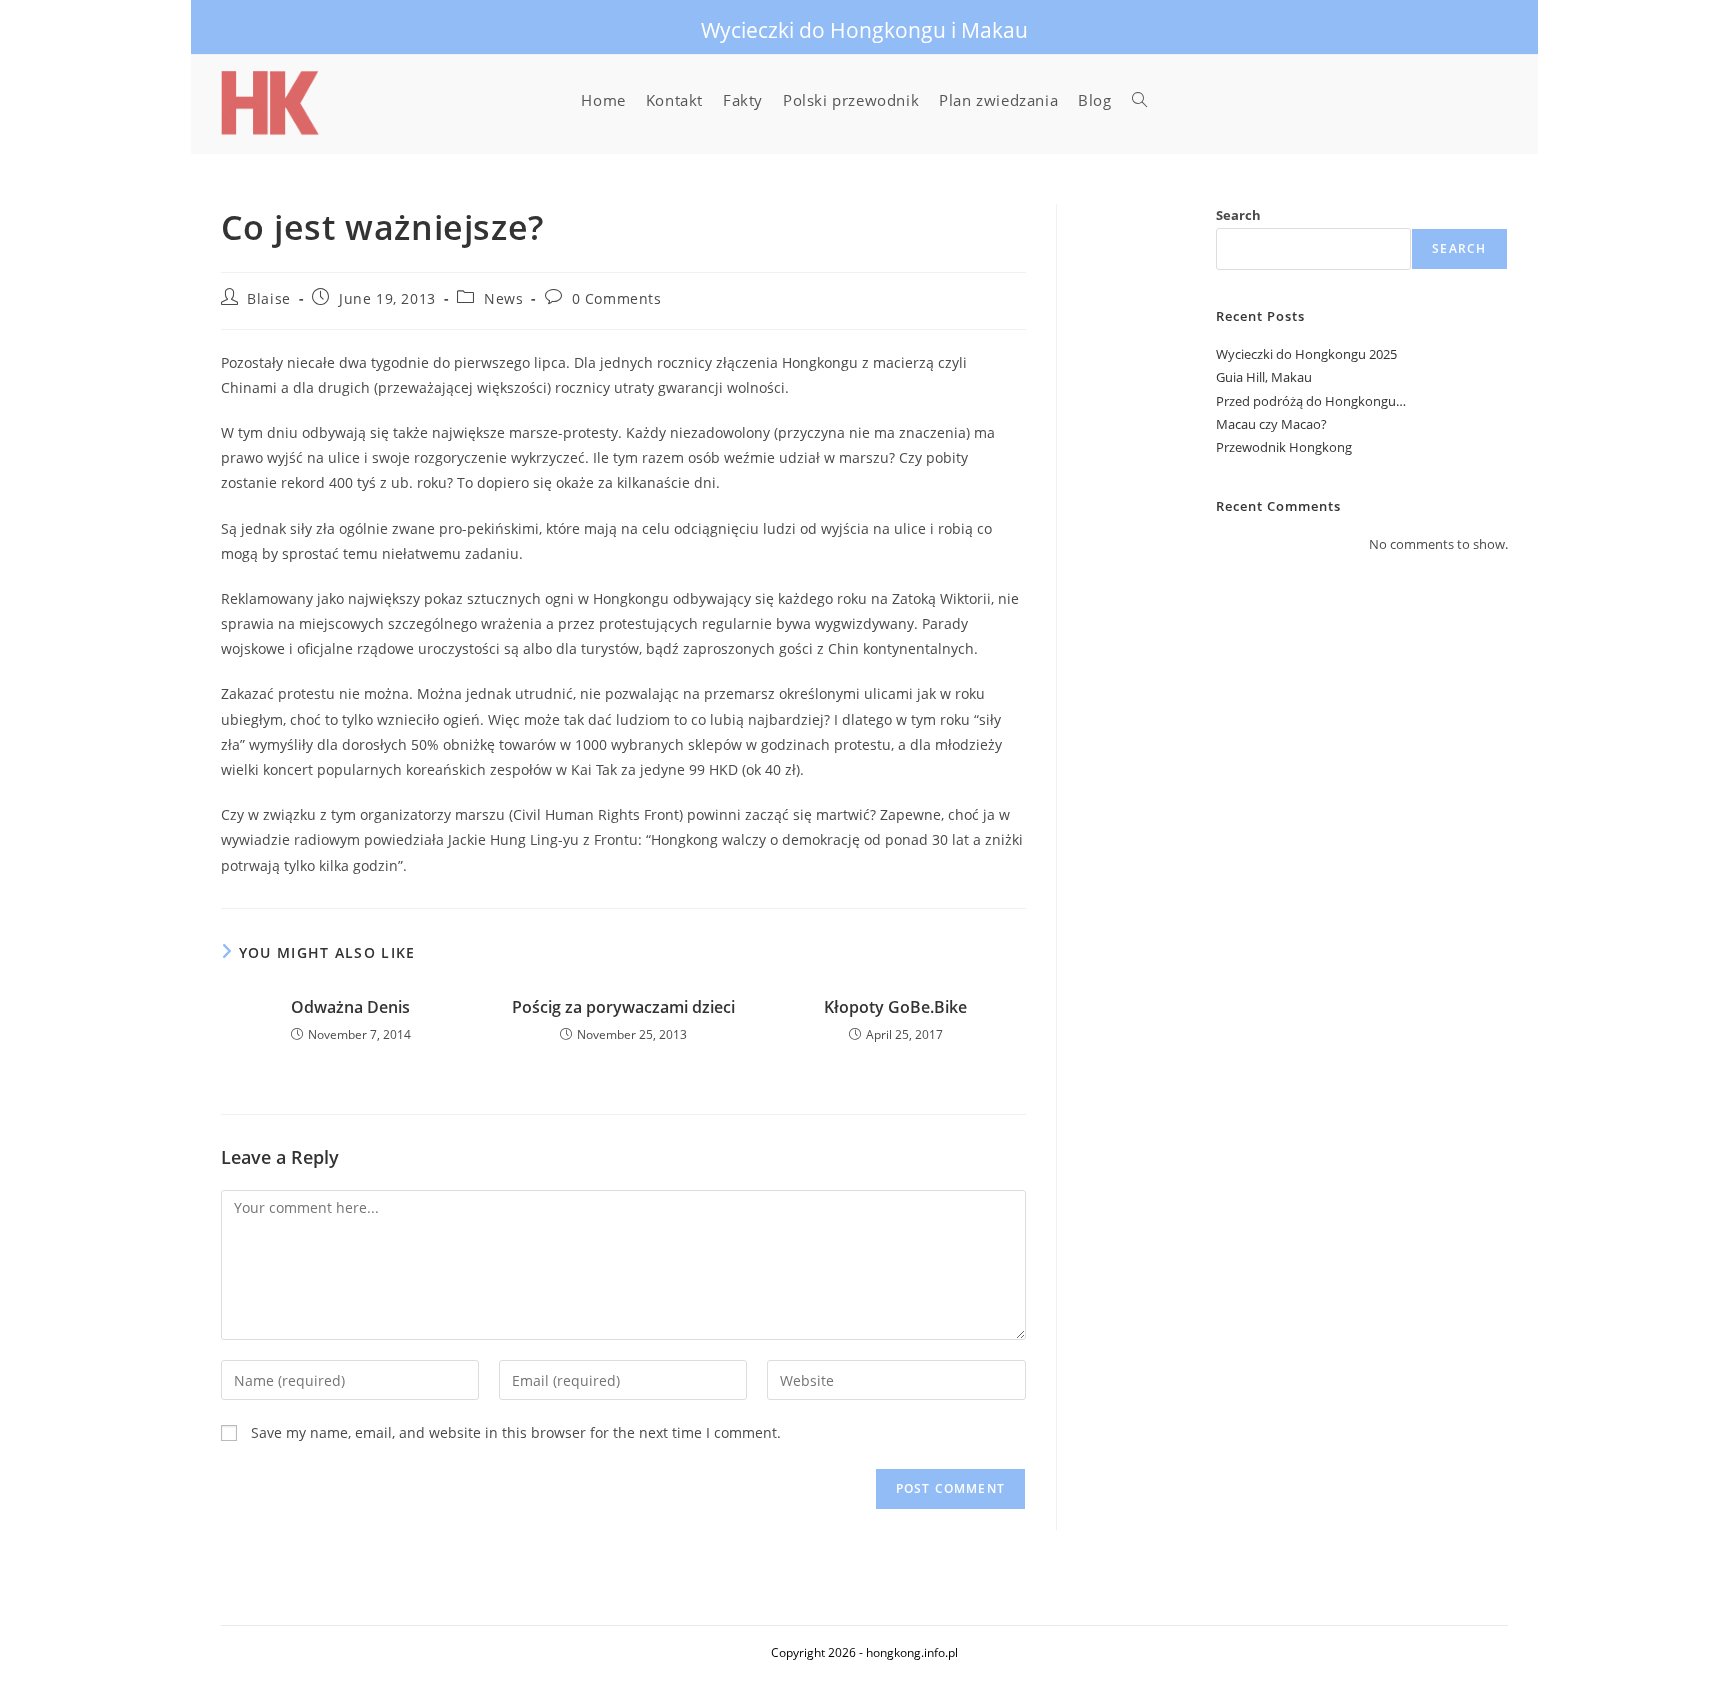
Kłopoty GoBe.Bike (895, 1007)
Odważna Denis (350, 1007)
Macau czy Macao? (1271, 424)
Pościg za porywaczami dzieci (623, 1007)
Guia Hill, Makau (1264, 377)
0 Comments (617, 298)
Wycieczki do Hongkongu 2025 (1306, 354)
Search (1238, 215)
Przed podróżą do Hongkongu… (1311, 401)
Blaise (269, 298)
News (503, 298)
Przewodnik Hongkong (1284, 447)
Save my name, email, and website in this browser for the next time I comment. (516, 1432)
